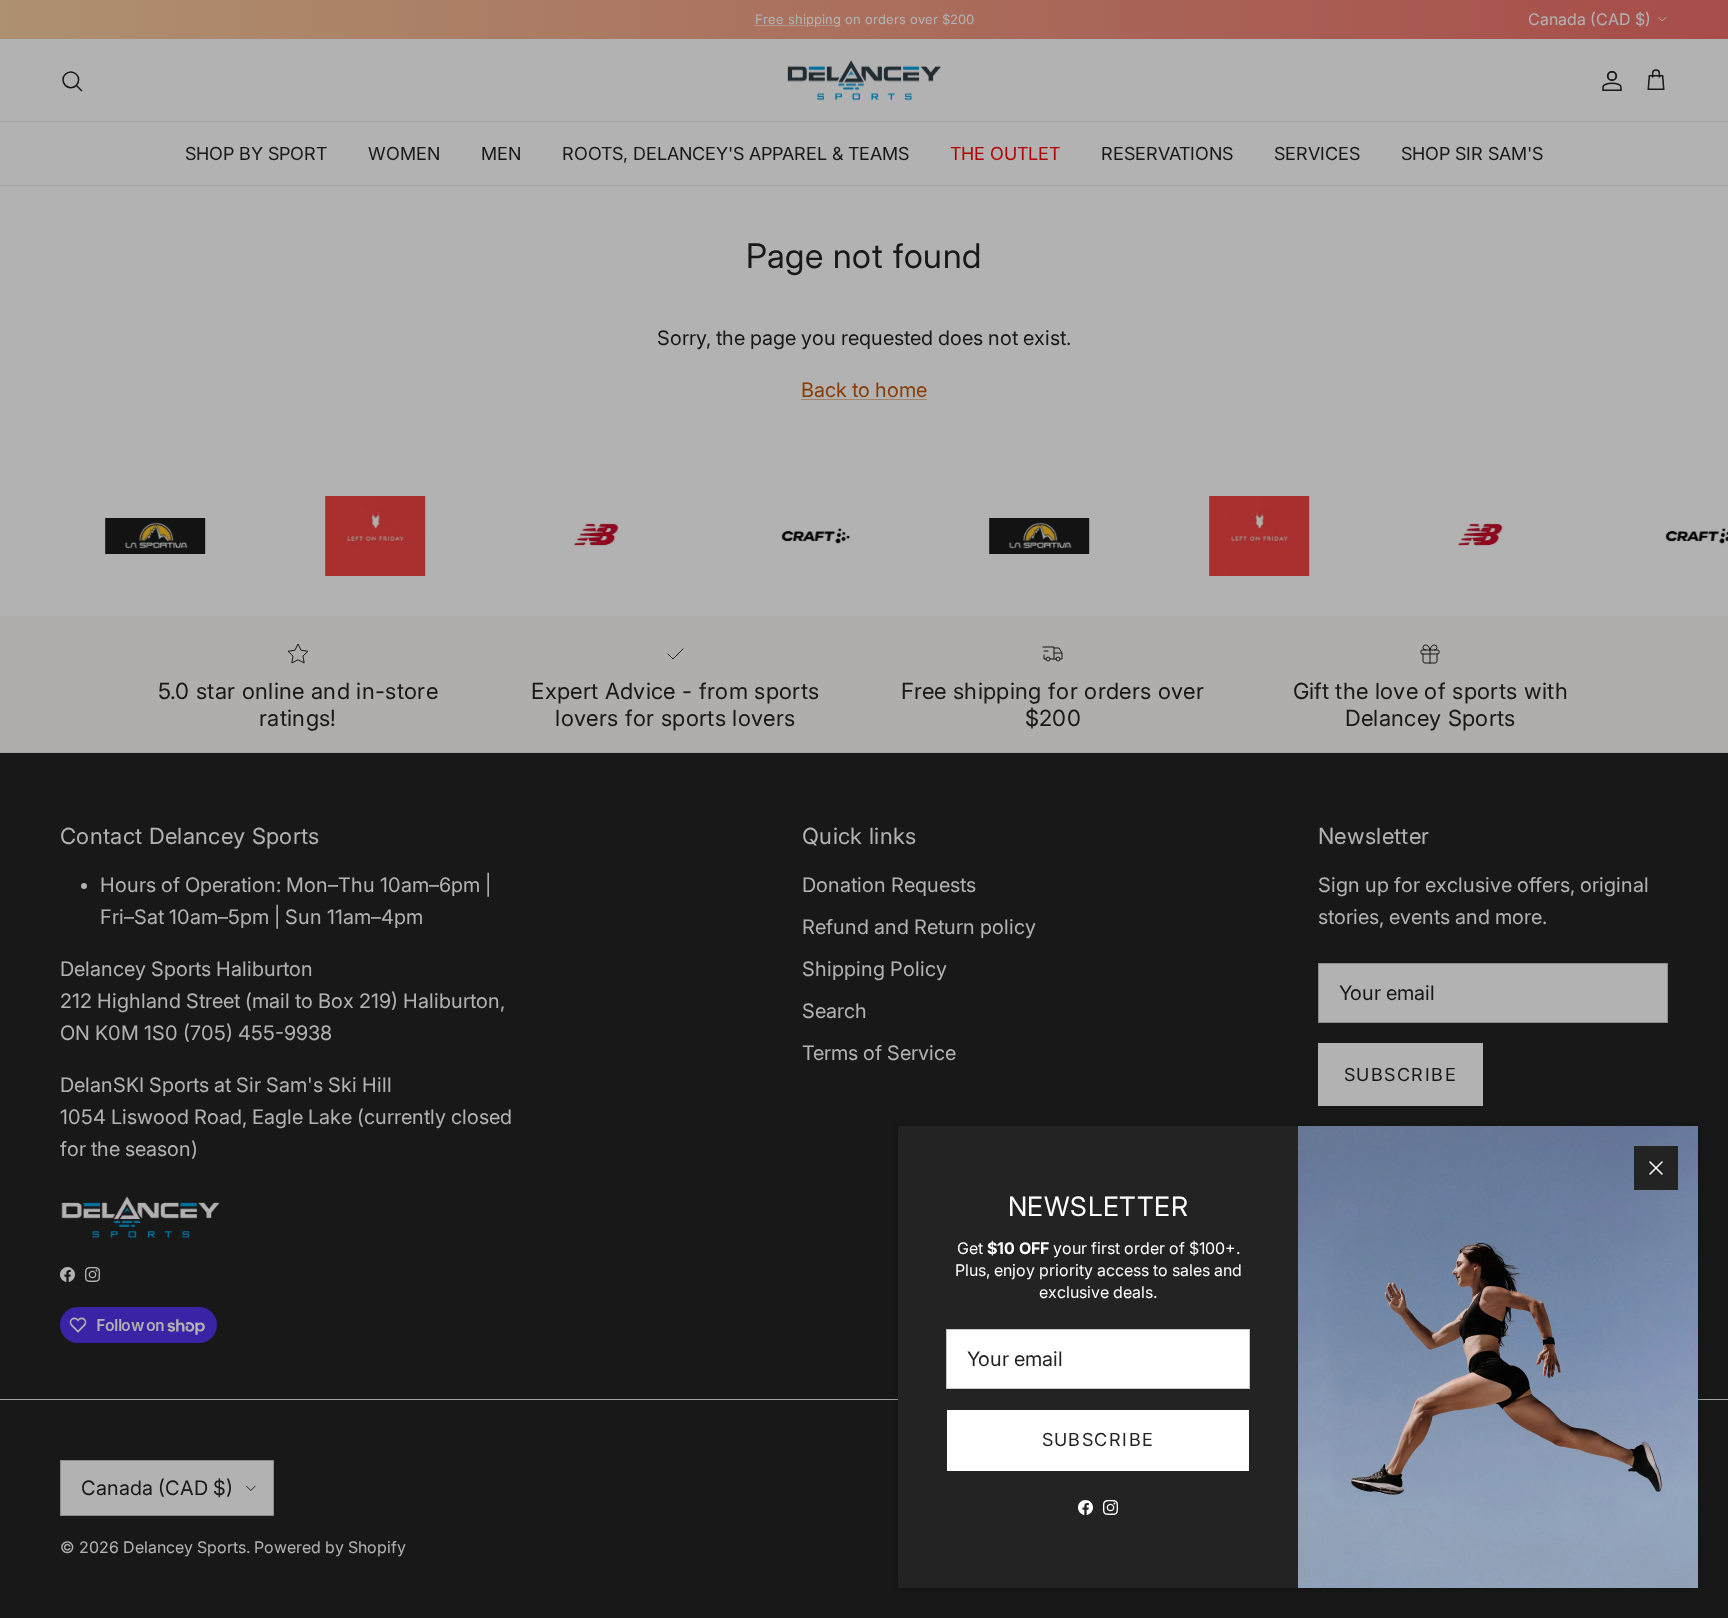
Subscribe (1098, 1439)
